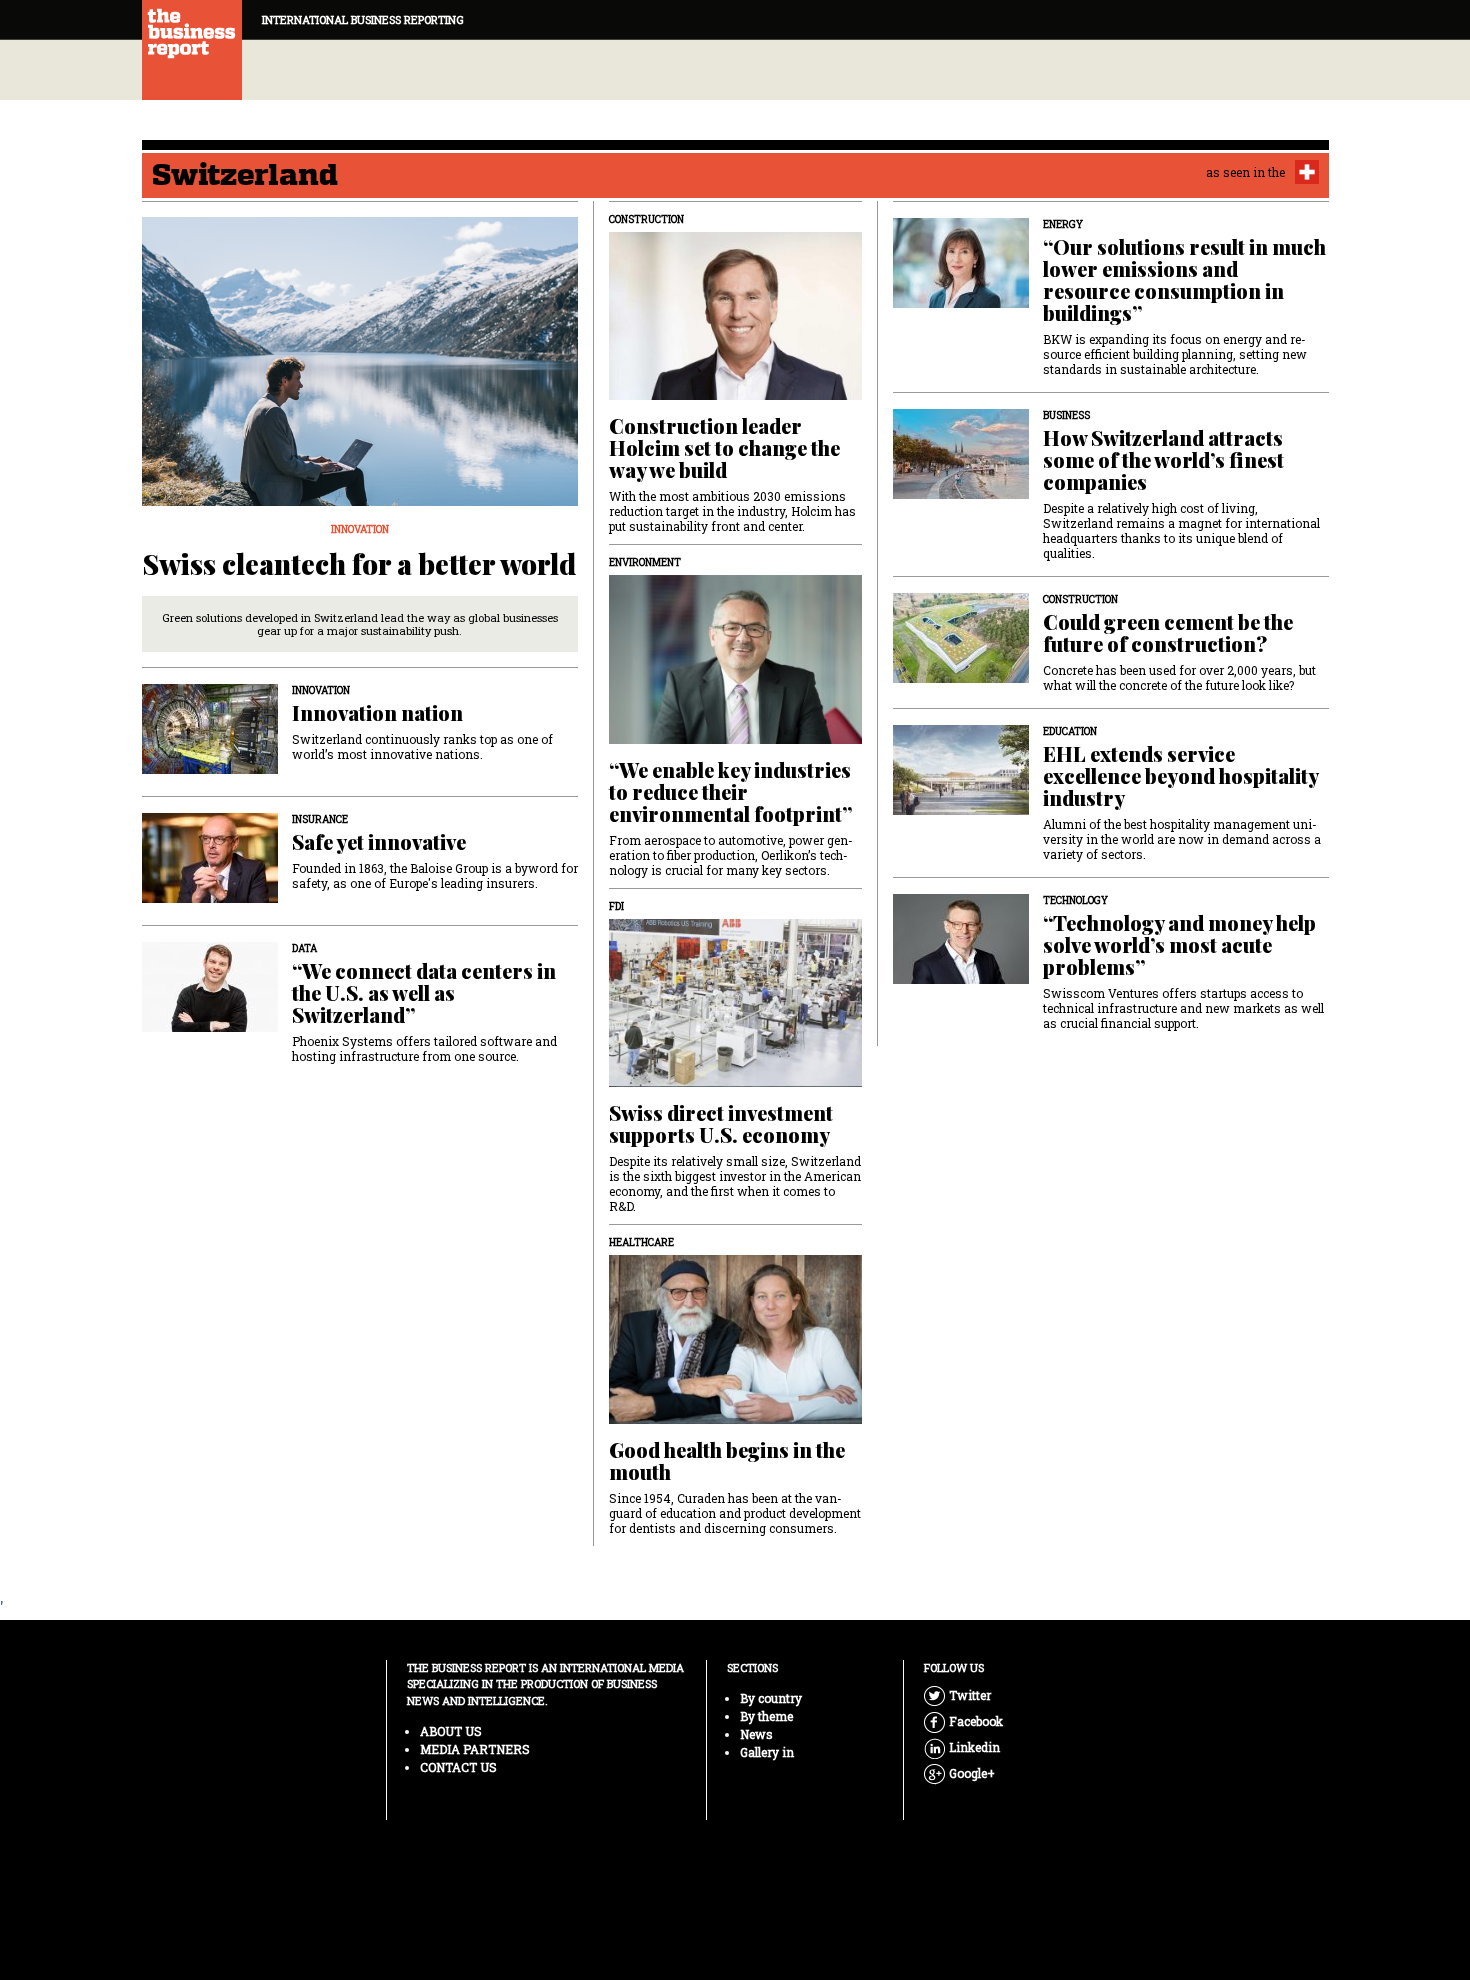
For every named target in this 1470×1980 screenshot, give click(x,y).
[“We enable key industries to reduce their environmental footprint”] (736, 737)
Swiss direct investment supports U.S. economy (721, 1124)
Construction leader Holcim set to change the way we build (724, 448)
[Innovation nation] (210, 767)
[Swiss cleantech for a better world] (360, 499)
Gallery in (767, 1752)
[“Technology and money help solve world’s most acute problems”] (961, 977)
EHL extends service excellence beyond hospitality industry (1180, 776)
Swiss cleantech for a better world (359, 563)
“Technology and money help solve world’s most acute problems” (1179, 945)
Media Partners (475, 1749)
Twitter (961, 1695)
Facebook (961, 1721)
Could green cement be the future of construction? (1168, 633)
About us (451, 1731)
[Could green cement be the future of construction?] (961, 676)
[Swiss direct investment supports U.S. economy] (736, 1080)
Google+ (961, 1773)
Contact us (458, 1767)
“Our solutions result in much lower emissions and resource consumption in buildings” (1184, 280)
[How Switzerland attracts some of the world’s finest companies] (961, 492)
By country (771, 1698)
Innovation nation (377, 713)
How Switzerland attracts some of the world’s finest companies (1163, 460)
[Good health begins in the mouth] (736, 1417)
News (756, 1734)
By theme (766, 1716)
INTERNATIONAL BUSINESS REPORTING (363, 19)
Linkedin (961, 1747)
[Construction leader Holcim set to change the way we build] (736, 393)
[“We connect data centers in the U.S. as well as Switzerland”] (210, 1025)
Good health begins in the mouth (727, 1461)
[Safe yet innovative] (210, 896)
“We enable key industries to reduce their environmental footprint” (730, 792)
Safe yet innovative (379, 842)
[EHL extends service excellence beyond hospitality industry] (961, 808)
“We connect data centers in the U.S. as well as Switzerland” (424, 993)
